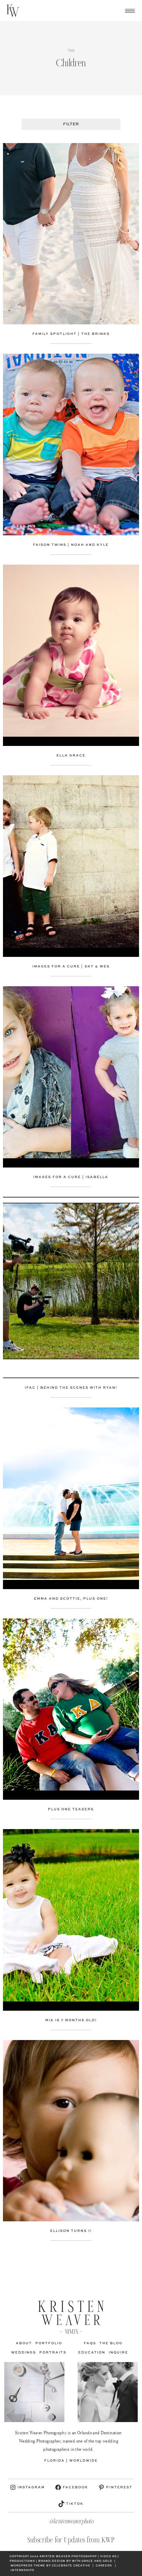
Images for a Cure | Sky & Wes (71, 966)
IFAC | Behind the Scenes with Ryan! (71, 1388)
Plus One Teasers (71, 1809)
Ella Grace (71, 755)
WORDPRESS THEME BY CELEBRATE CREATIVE (51, 2566)
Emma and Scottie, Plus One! (71, 1599)
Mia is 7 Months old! (71, 2020)
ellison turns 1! (71, 2231)
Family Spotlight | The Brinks (71, 334)
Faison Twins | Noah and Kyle (71, 545)
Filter (71, 124)
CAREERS (104, 2566)
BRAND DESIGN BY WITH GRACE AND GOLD (75, 2561)
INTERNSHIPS (22, 2570)
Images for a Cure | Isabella (71, 1177)
